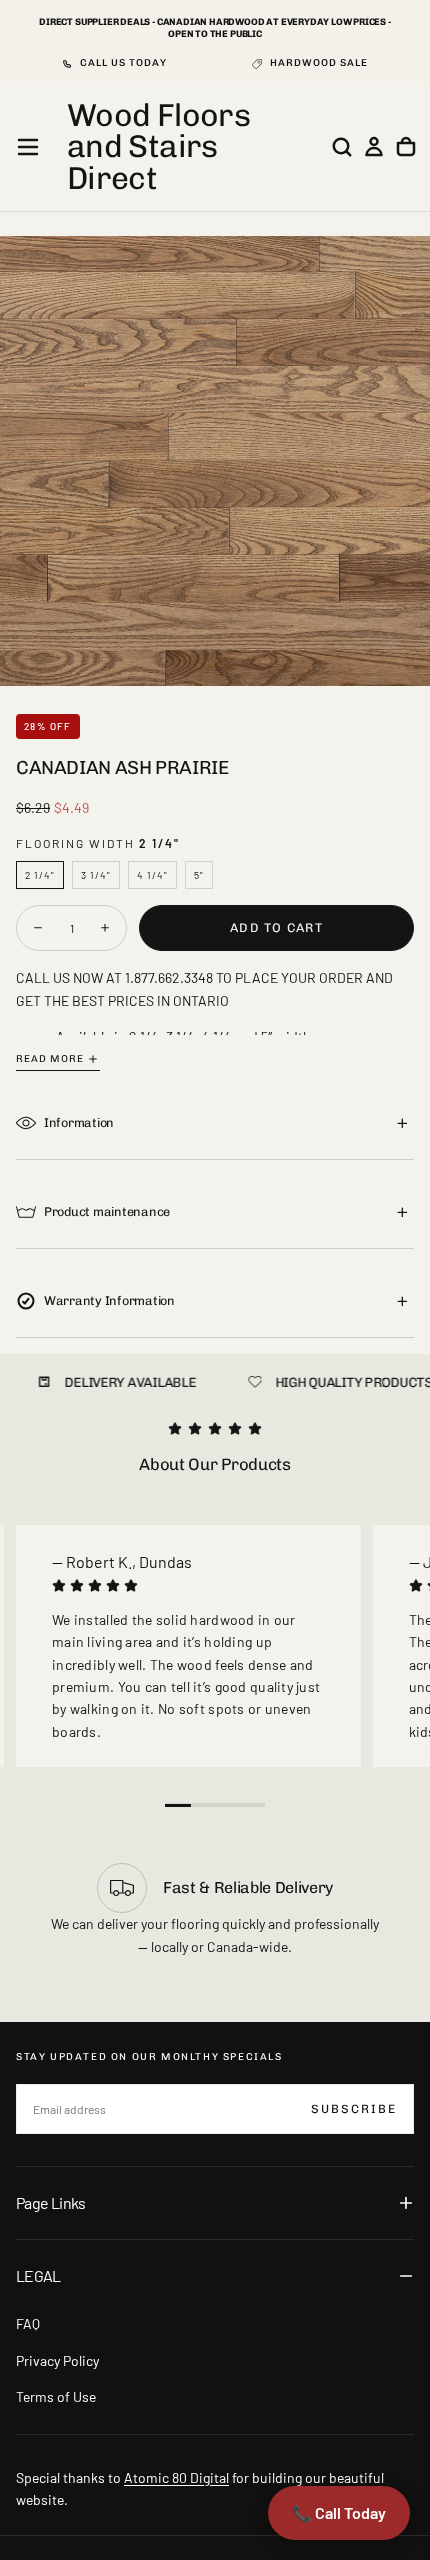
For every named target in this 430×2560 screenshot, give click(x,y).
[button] (28, 147)
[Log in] (374, 147)
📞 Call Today (339, 2512)
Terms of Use (56, 2396)
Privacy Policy (57, 2360)
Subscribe (354, 2109)
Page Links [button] (51, 2202)
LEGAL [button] (38, 2275)
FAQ (28, 2323)
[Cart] (406, 147)
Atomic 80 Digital (176, 2477)
